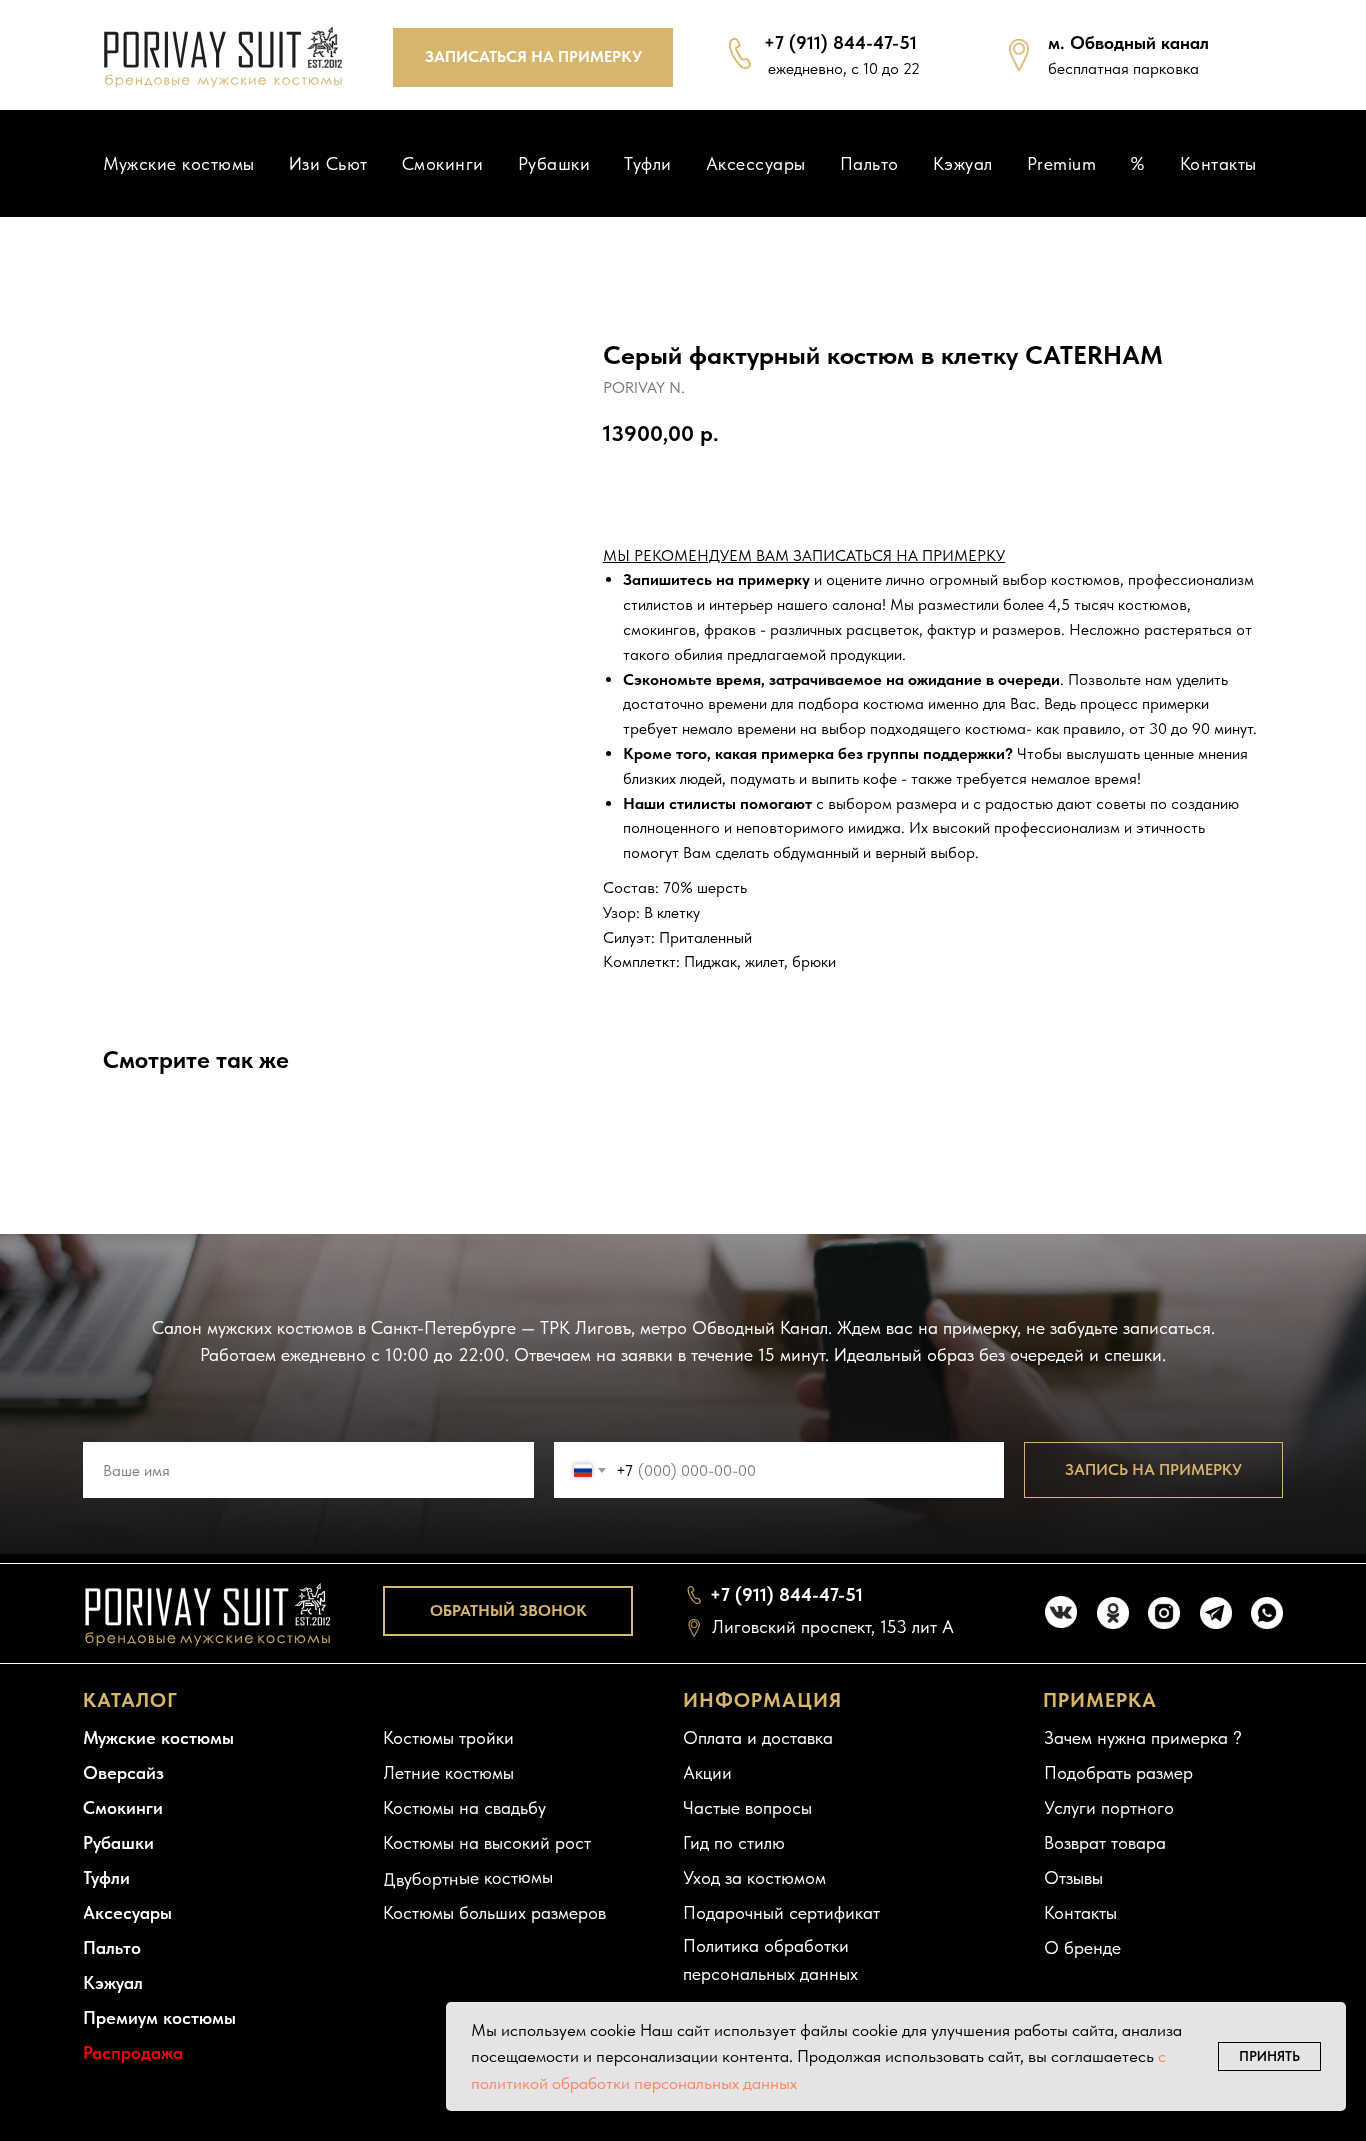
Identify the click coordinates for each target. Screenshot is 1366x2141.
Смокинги (443, 163)
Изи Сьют (328, 163)
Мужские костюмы (179, 163)
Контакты (1218, 163)
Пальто (869, 163)
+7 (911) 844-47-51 (840, 42)
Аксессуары (756, 163)
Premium (1062, 163)
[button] (533, 57)
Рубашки (554, 163)
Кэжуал (963, 163)
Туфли (648, 163)
